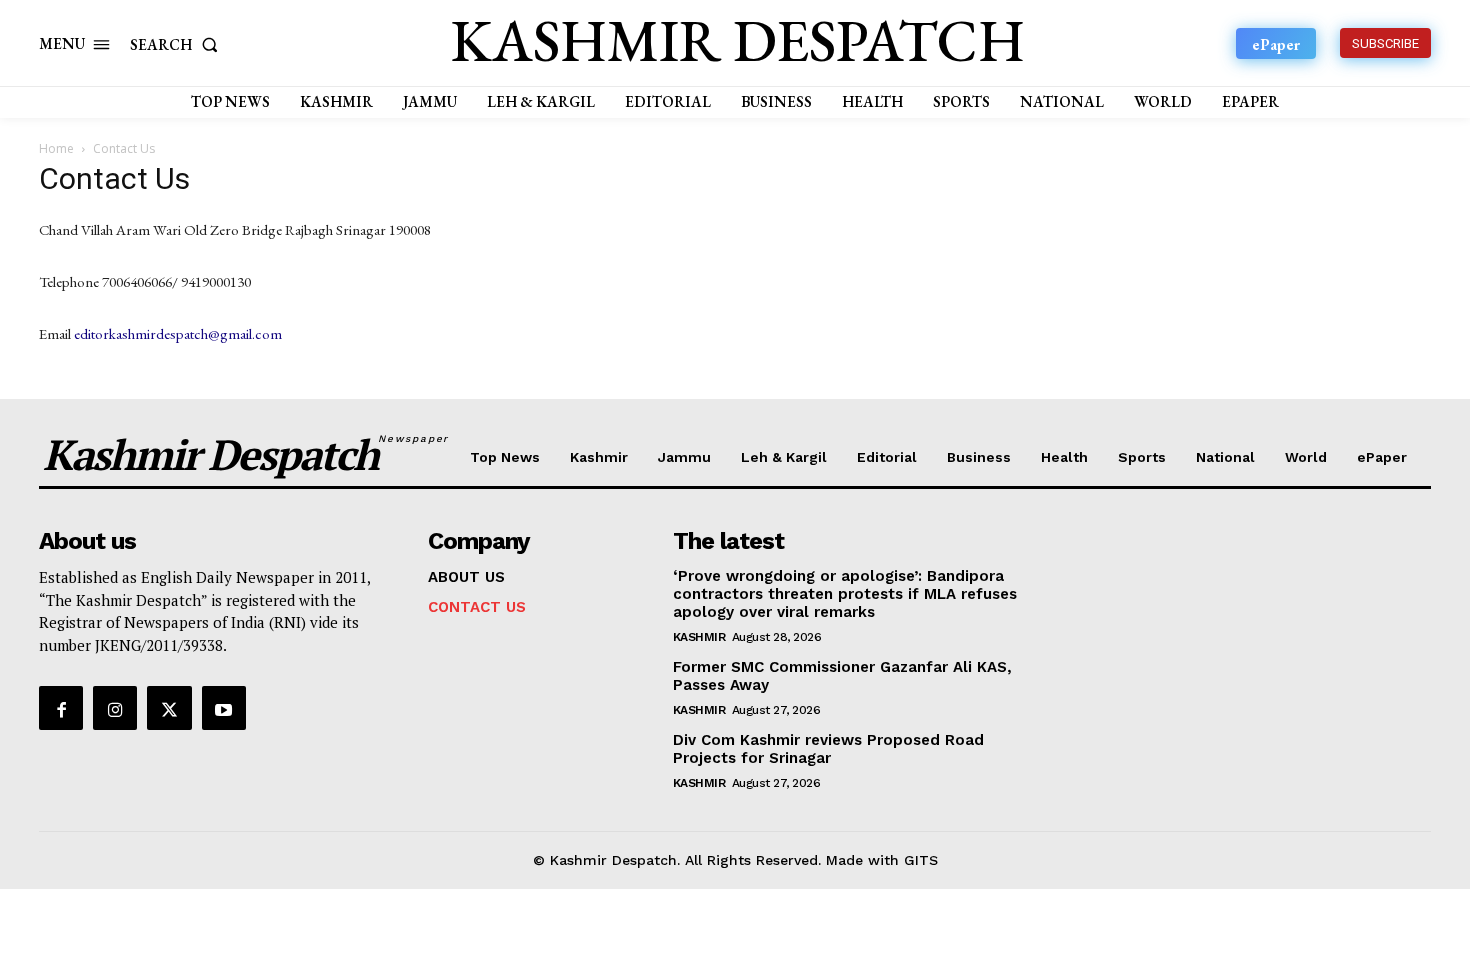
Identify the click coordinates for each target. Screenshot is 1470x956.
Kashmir (699, 637)
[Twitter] (169, 708)
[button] (178, 44)
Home (56, 148)
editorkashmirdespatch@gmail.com (178, 333)
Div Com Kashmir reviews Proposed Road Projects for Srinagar (828, 749)
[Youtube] (224, 708)
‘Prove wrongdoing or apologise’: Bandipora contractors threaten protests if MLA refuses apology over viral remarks (845, 594)
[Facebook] (61, 708)
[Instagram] (115, 708)
